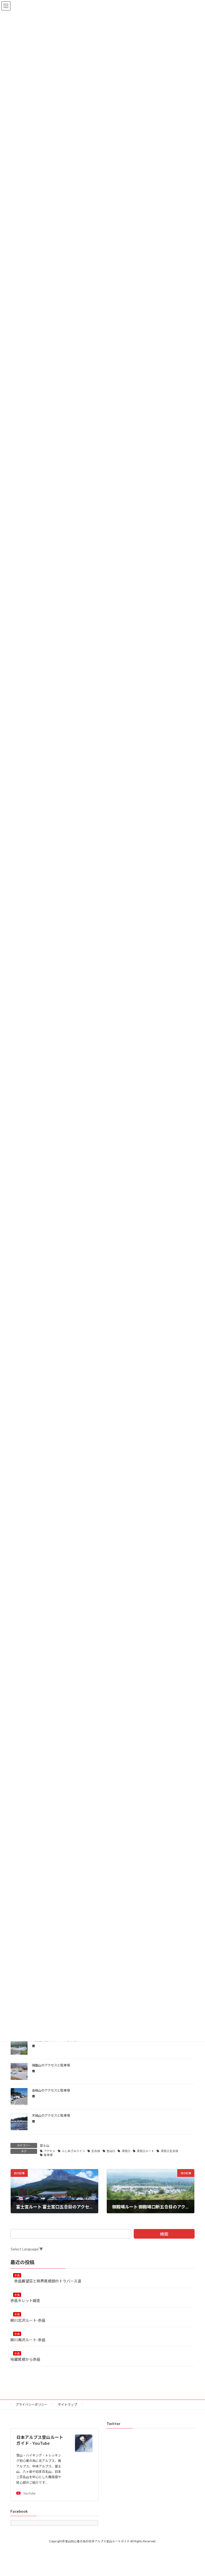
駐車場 (48, 2155)
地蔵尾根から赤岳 (27, 2359)
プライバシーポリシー (31, 2405)
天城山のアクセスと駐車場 (51, 2116)
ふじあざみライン (73, 2151)
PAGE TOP (195, 2493)
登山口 (111, 2151)
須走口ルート (145, 2151)
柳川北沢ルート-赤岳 (28, 2320)
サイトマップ (68, 2405)
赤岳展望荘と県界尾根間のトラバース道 (46, 2281)
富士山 (45, 2145)
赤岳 (17, 2275)
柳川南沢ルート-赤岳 (30, 2340)
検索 (164, 2234)
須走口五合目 (169, 2151)
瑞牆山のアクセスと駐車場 (51, 2065)
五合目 (96, 2151)
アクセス (50, 2151)
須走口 (126, 2151)
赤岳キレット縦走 (25, 2301)
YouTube (29, 2493)
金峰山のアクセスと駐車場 (51, 2090)
